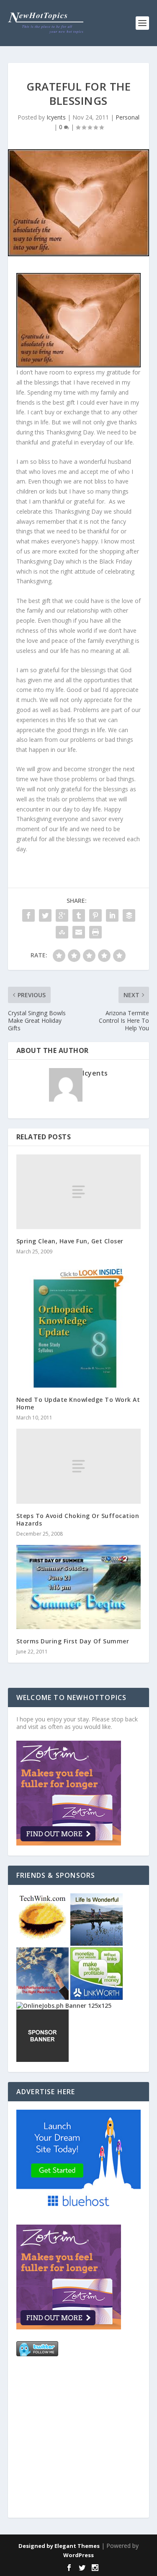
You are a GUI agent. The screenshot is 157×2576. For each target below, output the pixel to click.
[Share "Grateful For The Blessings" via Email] (79, 932)
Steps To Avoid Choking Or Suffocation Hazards (78, 1519)
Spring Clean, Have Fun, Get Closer (70, 1241)
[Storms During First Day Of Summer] (79, 1587)
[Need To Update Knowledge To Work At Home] (79, 1325)
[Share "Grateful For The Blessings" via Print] (95, 932)
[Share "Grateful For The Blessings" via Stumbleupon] (62, 932)
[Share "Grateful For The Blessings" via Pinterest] (95, 915)
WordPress (78, 2555)
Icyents (56, 117)
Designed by (36, 2546)
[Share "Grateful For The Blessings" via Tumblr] (79, 915)
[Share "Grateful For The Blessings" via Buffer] (129, 915)
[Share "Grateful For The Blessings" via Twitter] (45, 915)
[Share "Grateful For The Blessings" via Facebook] (28, 915)
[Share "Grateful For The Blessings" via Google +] (62, 915)
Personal (127, 117)
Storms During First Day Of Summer (73, 1641)
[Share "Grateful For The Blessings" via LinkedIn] (112, 915)
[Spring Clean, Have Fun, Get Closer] (79, 1192)
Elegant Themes (77, 2546)
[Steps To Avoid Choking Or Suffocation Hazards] (79, 1466)
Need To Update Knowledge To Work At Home (78, 1403)
